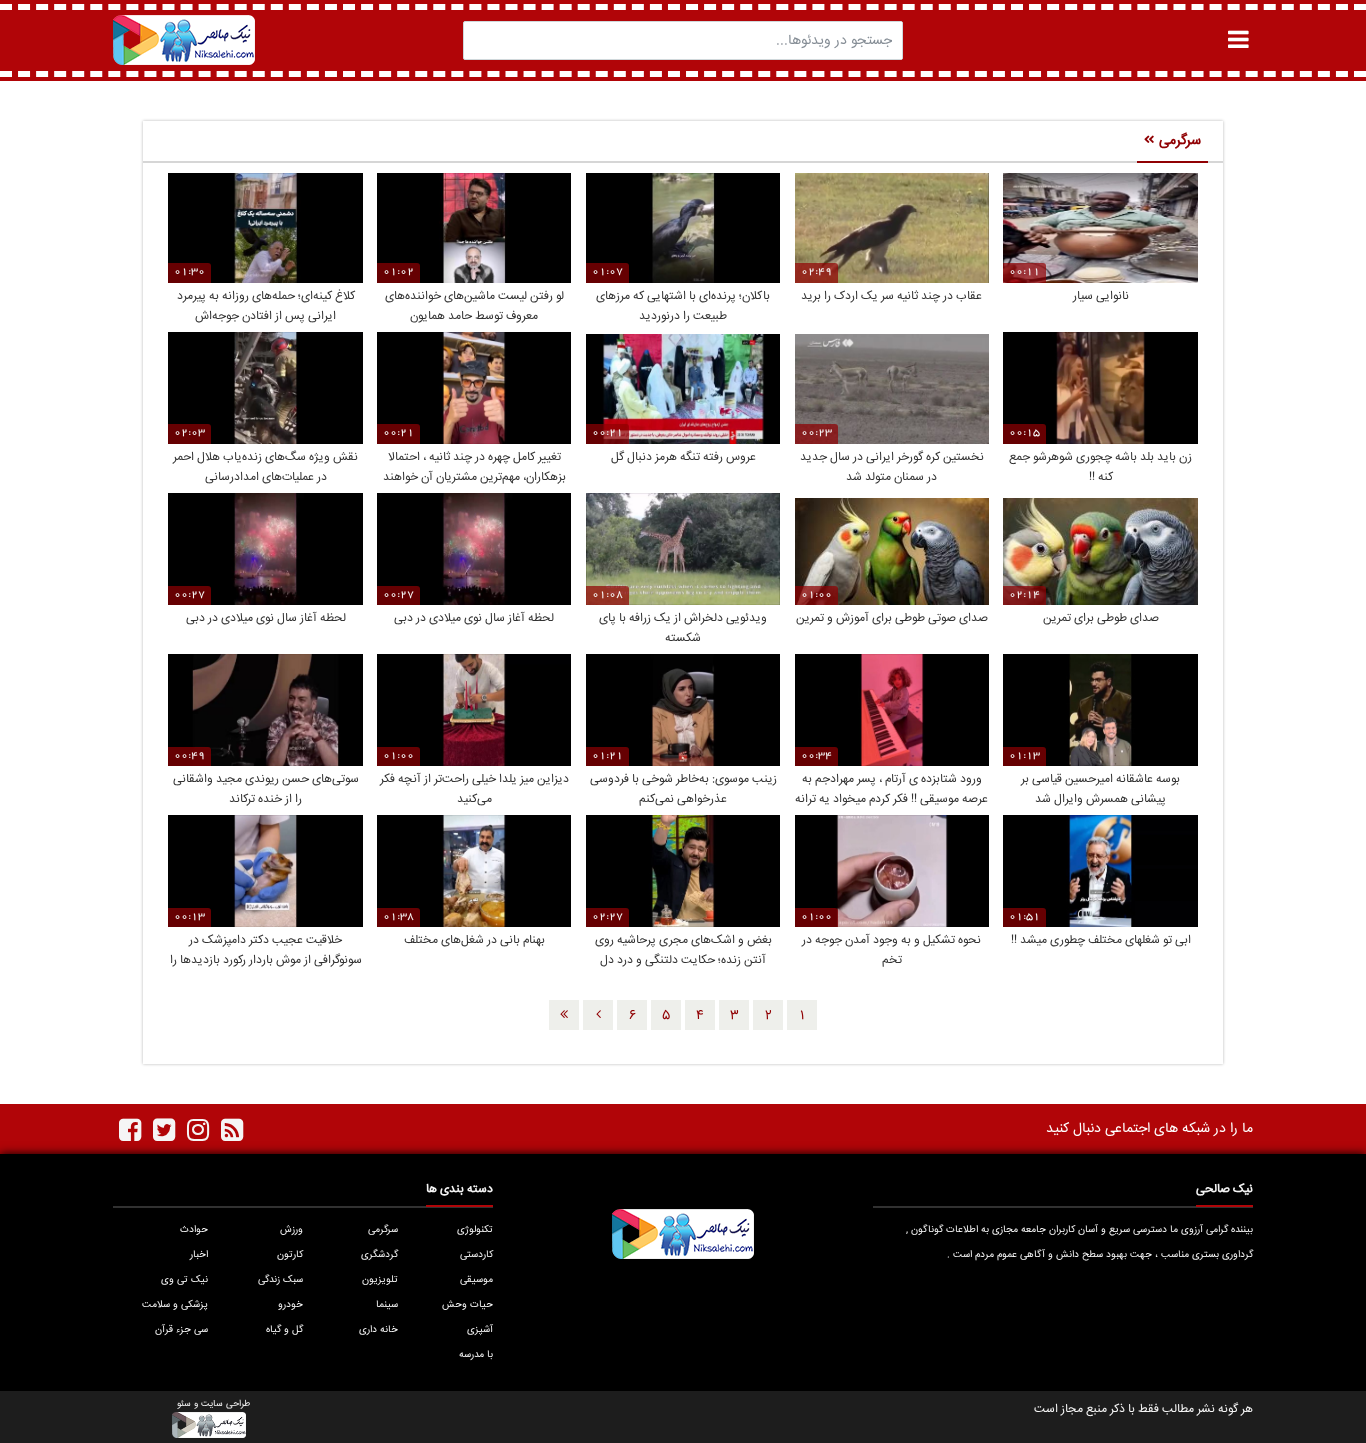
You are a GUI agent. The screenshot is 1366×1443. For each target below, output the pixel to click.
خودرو (290, 1305)
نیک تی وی (184, 1280)
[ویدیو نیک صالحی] (184, 40)
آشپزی (480, 1330)
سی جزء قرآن (181, 1330)
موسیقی (476, 1280)
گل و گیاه (284, 1330)
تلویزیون (380, 1280)
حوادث (194, 1230)
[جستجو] (484, 40)
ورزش (291, 1230)
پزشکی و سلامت (175, 1305)
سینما (387, 1305)
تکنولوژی (475, 1230)
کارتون (290, 1255)
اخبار (199, 1255)
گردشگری (379, 1255)
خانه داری (378, 1330)
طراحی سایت (225, 1404)
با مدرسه (476, 1355)
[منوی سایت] (1238, 39)
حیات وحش (467, 1305)
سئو (184, 1404)
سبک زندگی (280, 1280)
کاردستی (476, 1255)
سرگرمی (383, 1230)
